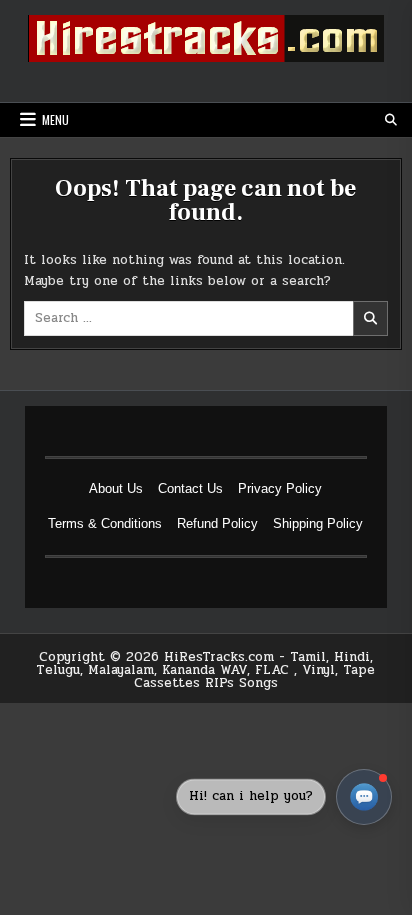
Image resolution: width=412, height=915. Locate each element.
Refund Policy (217, 523)
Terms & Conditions (105, 523)
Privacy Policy (280, 488)
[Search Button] (391, 120)
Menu (55, 119)
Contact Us (190, 488)
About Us (116, 488)
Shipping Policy (318, 523)
